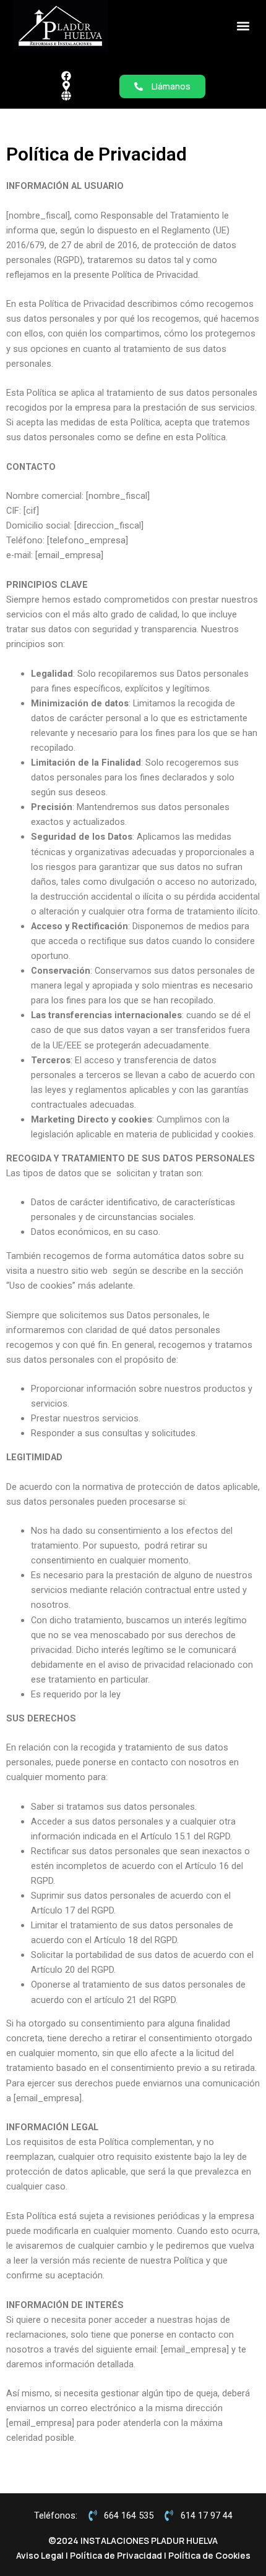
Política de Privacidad (116, 2555)
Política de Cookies (209, 2555)
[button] (243, 26)
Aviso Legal (40, 2555)
